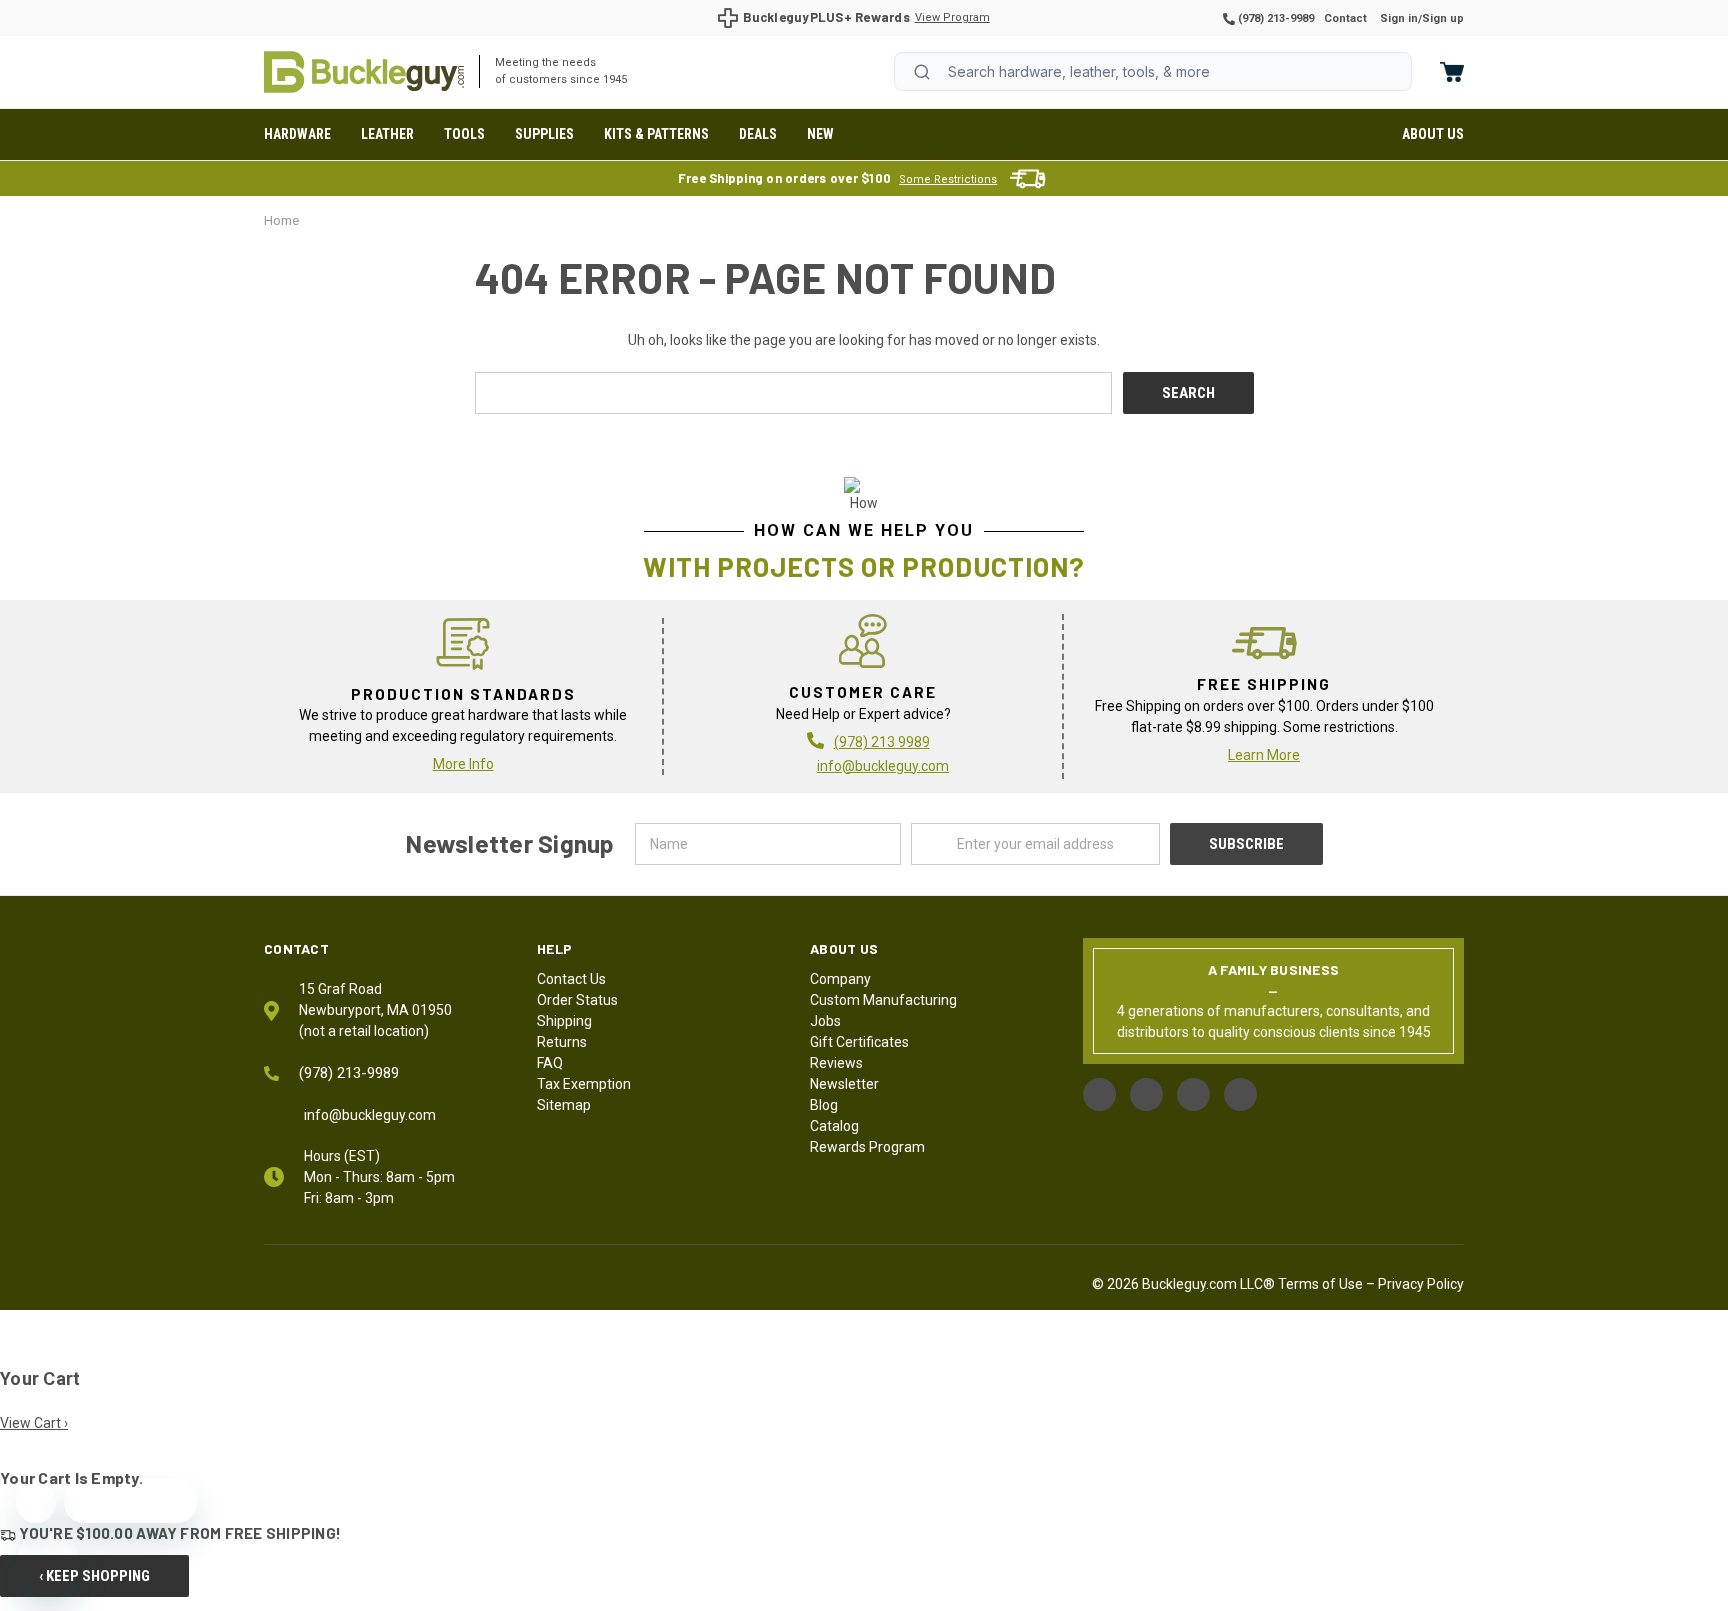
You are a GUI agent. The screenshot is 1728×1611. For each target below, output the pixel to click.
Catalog (834, 1126)
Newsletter (844, 1084)
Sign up (1443, 18)
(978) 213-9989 (1274, 18)
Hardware (297, 134)
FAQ (550, 1063)
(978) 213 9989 (882, 742)
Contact (1345, 18)
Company (840, 979)
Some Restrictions (948, 179)
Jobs (825, 1021)
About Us (1433, 134)
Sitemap (564, 1105)
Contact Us (571, 979)
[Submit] (922, 72)
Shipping (564, 1021)
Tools (464, 134)
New (820, 134)
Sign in (1399, 18)
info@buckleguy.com (883, 766)
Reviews (836, 1063)
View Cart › (34, 1423)
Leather (387, 134)
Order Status (577, 1000)
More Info (463, 764)
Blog (824, 1105)
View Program (952, 17)
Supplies (544, 134)
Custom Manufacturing (883, 1000)
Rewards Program (867, 1147)
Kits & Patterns (656, 134)
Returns (562, 1042)
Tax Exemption (584, 1084)
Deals (758, 134)
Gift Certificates (859, 1042)
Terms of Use (1320, 1284)
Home (364, 72)
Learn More (1264, 755)
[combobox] (1153, 71)
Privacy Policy (1421, 1284)
